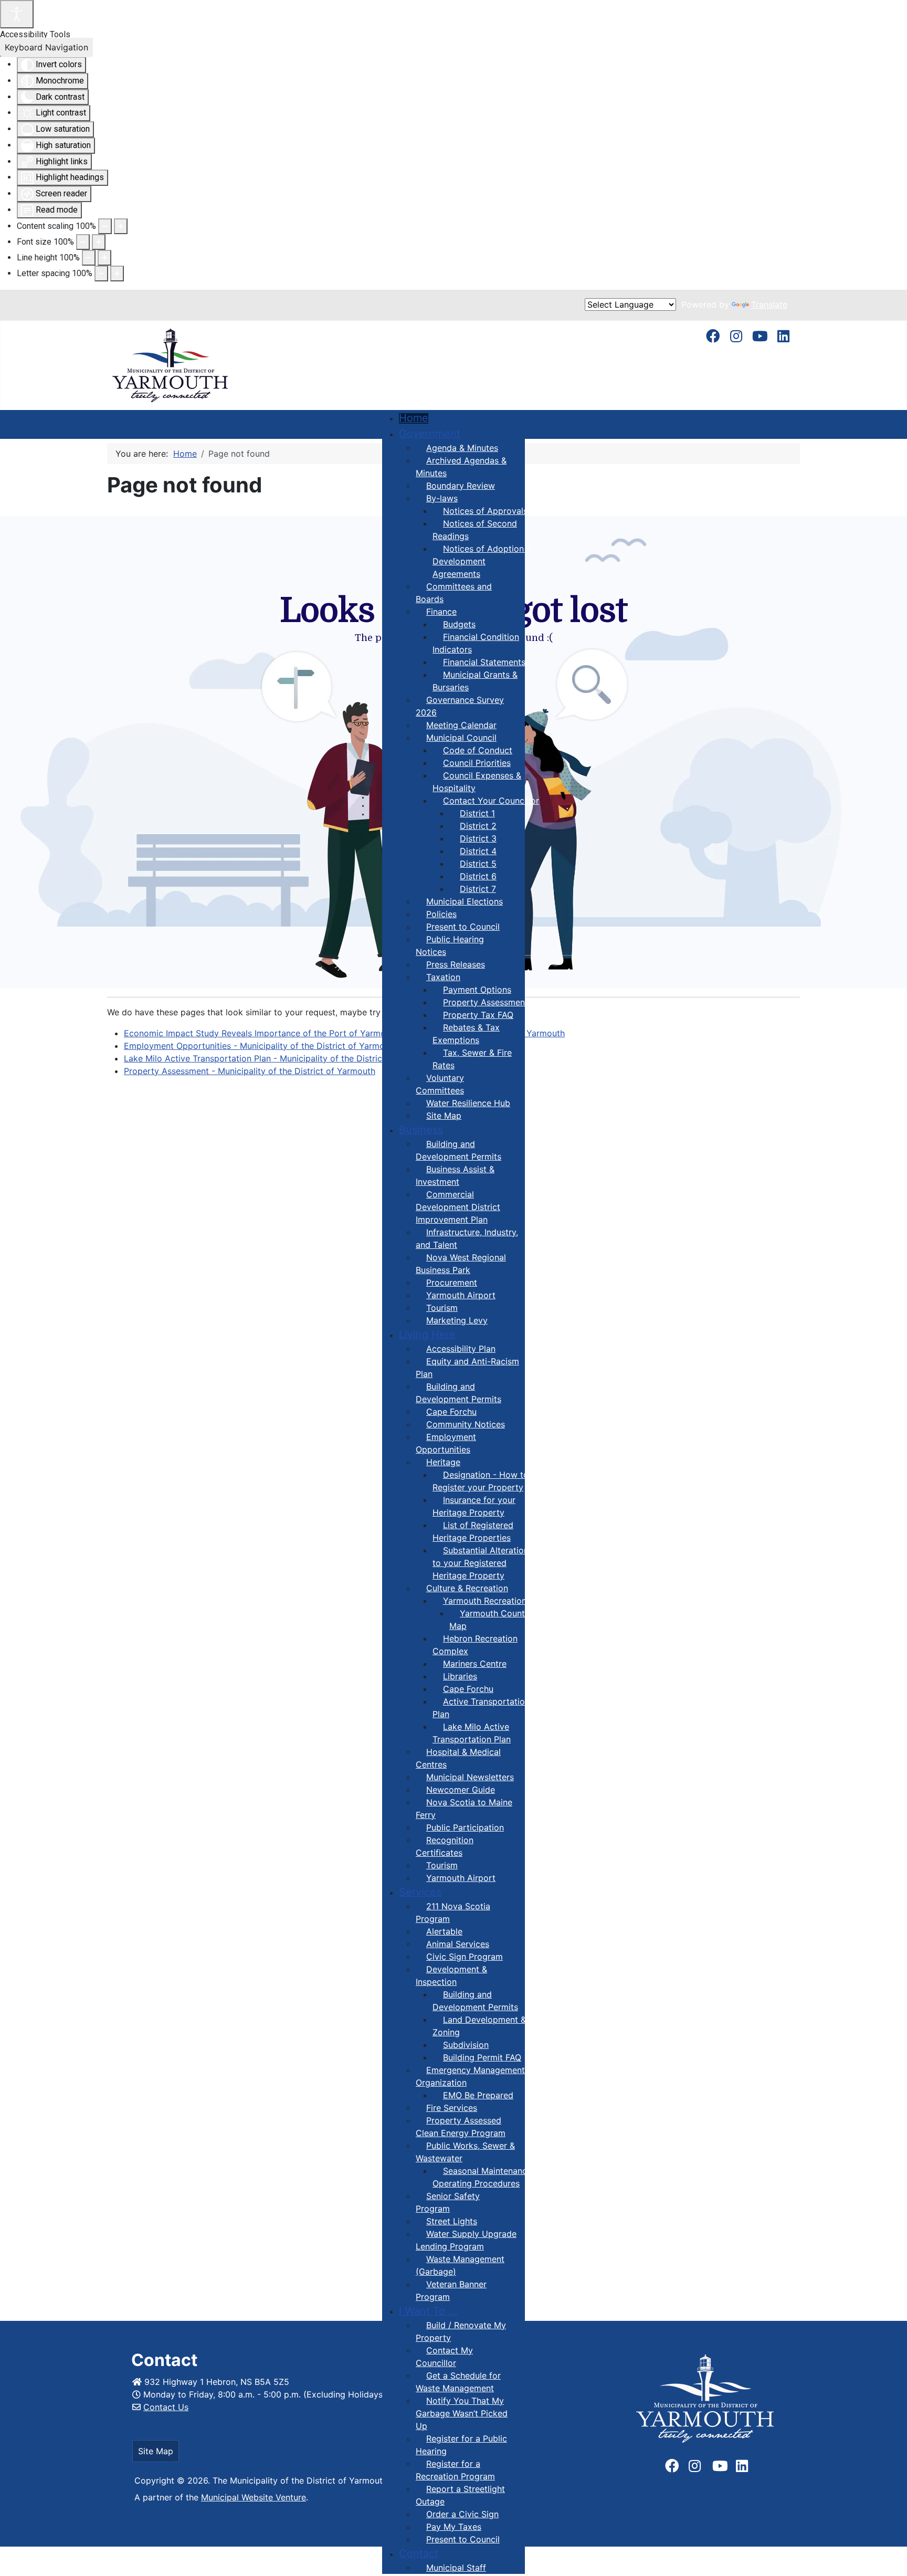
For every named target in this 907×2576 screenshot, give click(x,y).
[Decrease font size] (83, 242)
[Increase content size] (121, 226)
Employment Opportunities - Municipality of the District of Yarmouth (261, 1046)
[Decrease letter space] (101, 274)
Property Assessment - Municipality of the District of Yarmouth (250, 1071)
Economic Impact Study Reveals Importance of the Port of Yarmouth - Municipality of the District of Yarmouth (344, 1033)
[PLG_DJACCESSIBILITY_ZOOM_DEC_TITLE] (105, 226)
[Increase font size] (99, 242)
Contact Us (166, 2407)
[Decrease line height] (89, 258)
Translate (769, 304)
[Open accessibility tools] (17, 14)
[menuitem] (414, 418)
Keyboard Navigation (46, 47)
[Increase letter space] (117, 274)
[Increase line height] (104, 258)
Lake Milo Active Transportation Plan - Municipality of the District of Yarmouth (281, 1058)
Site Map (156, 2451)
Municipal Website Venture (254, 2497)
